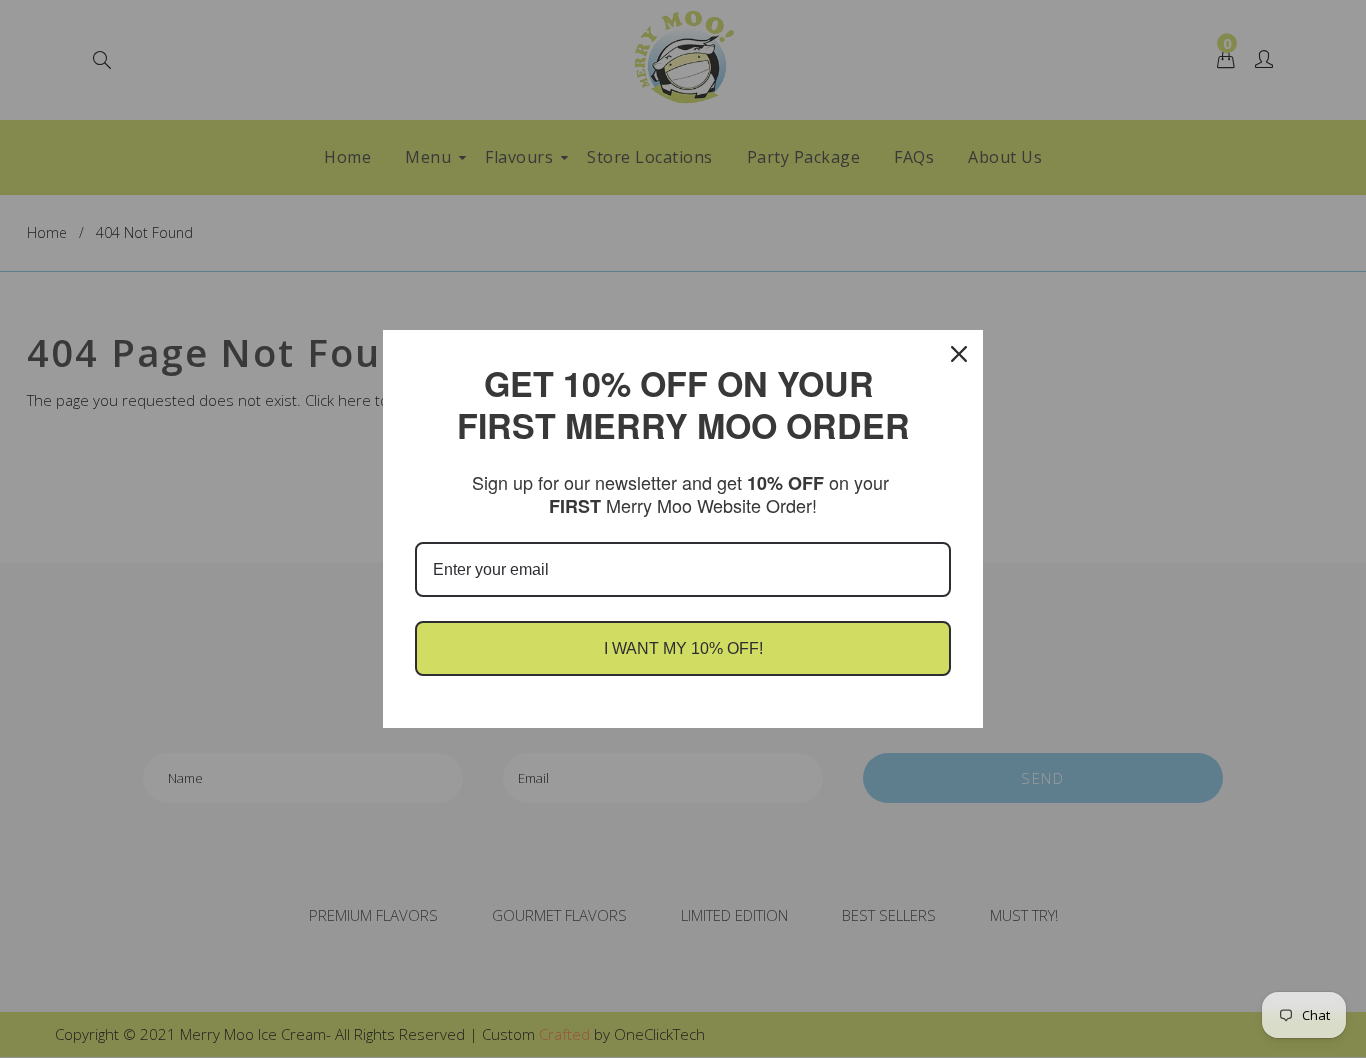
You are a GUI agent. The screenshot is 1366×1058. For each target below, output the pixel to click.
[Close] (959, 354)
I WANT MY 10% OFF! (683, 648)
